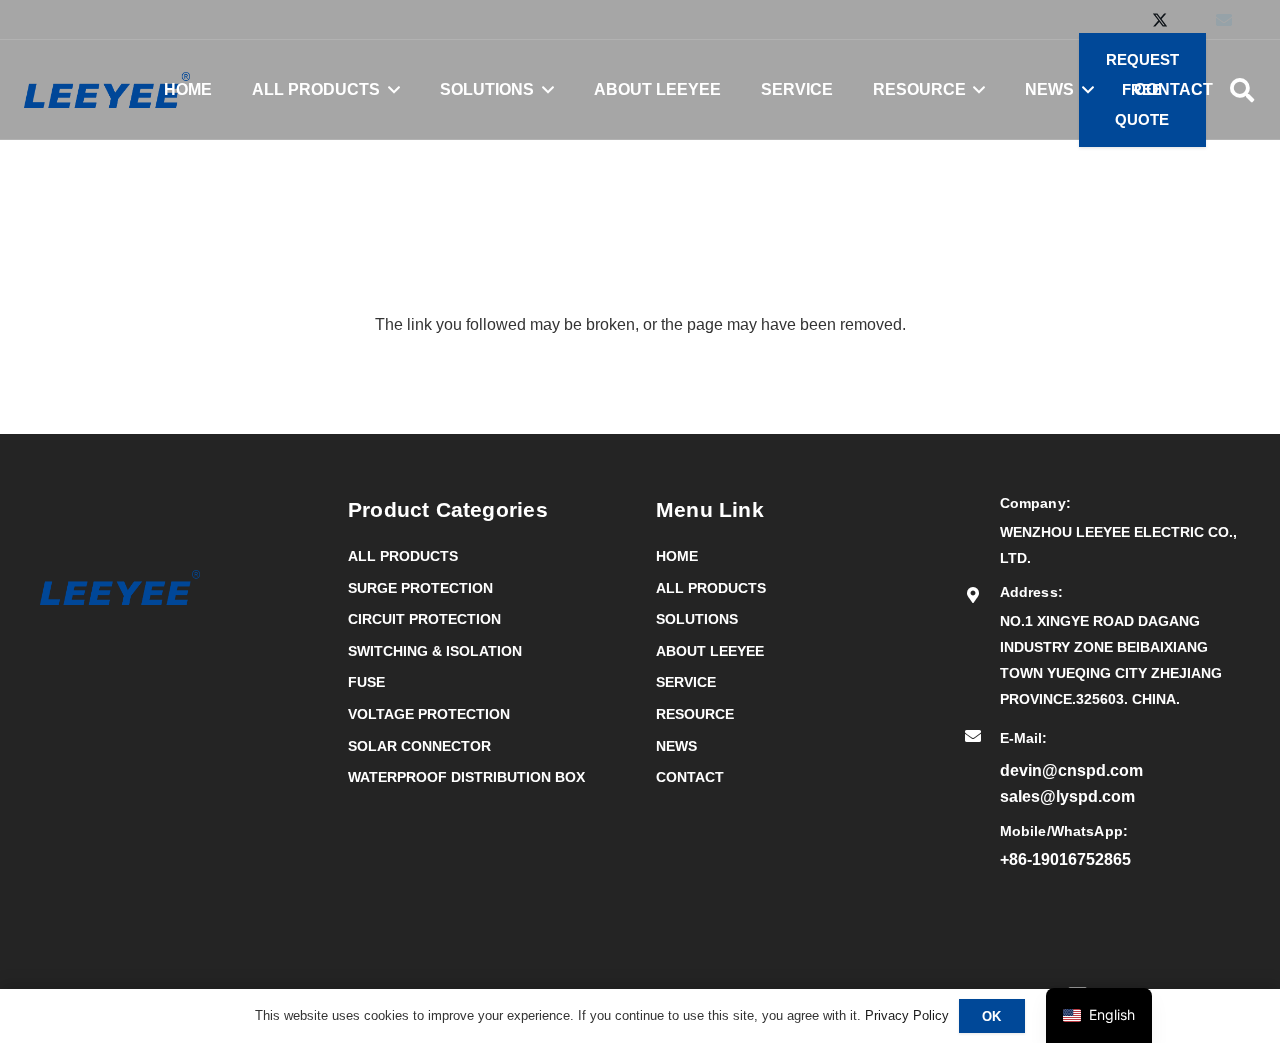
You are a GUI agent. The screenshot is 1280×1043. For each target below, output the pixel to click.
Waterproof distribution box (466, 777)
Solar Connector (419, 746)
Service (686, 682)
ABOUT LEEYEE (710, 651)
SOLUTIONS (697, 619)
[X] (1160, 20)
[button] (390, 90)
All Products (403, 556)
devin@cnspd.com (1071, 770)
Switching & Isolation (435, 651)
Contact (690, 777)
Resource (695, 714)
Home (677, 556)
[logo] (107, 90)
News (676, 746)
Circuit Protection (424, 619)
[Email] (1224, 20)
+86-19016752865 (1065, 859)
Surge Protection (420, 588)
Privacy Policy (907, 1015)
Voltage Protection (429, 714)
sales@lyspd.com (1067, 796)
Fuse (366, 682)
